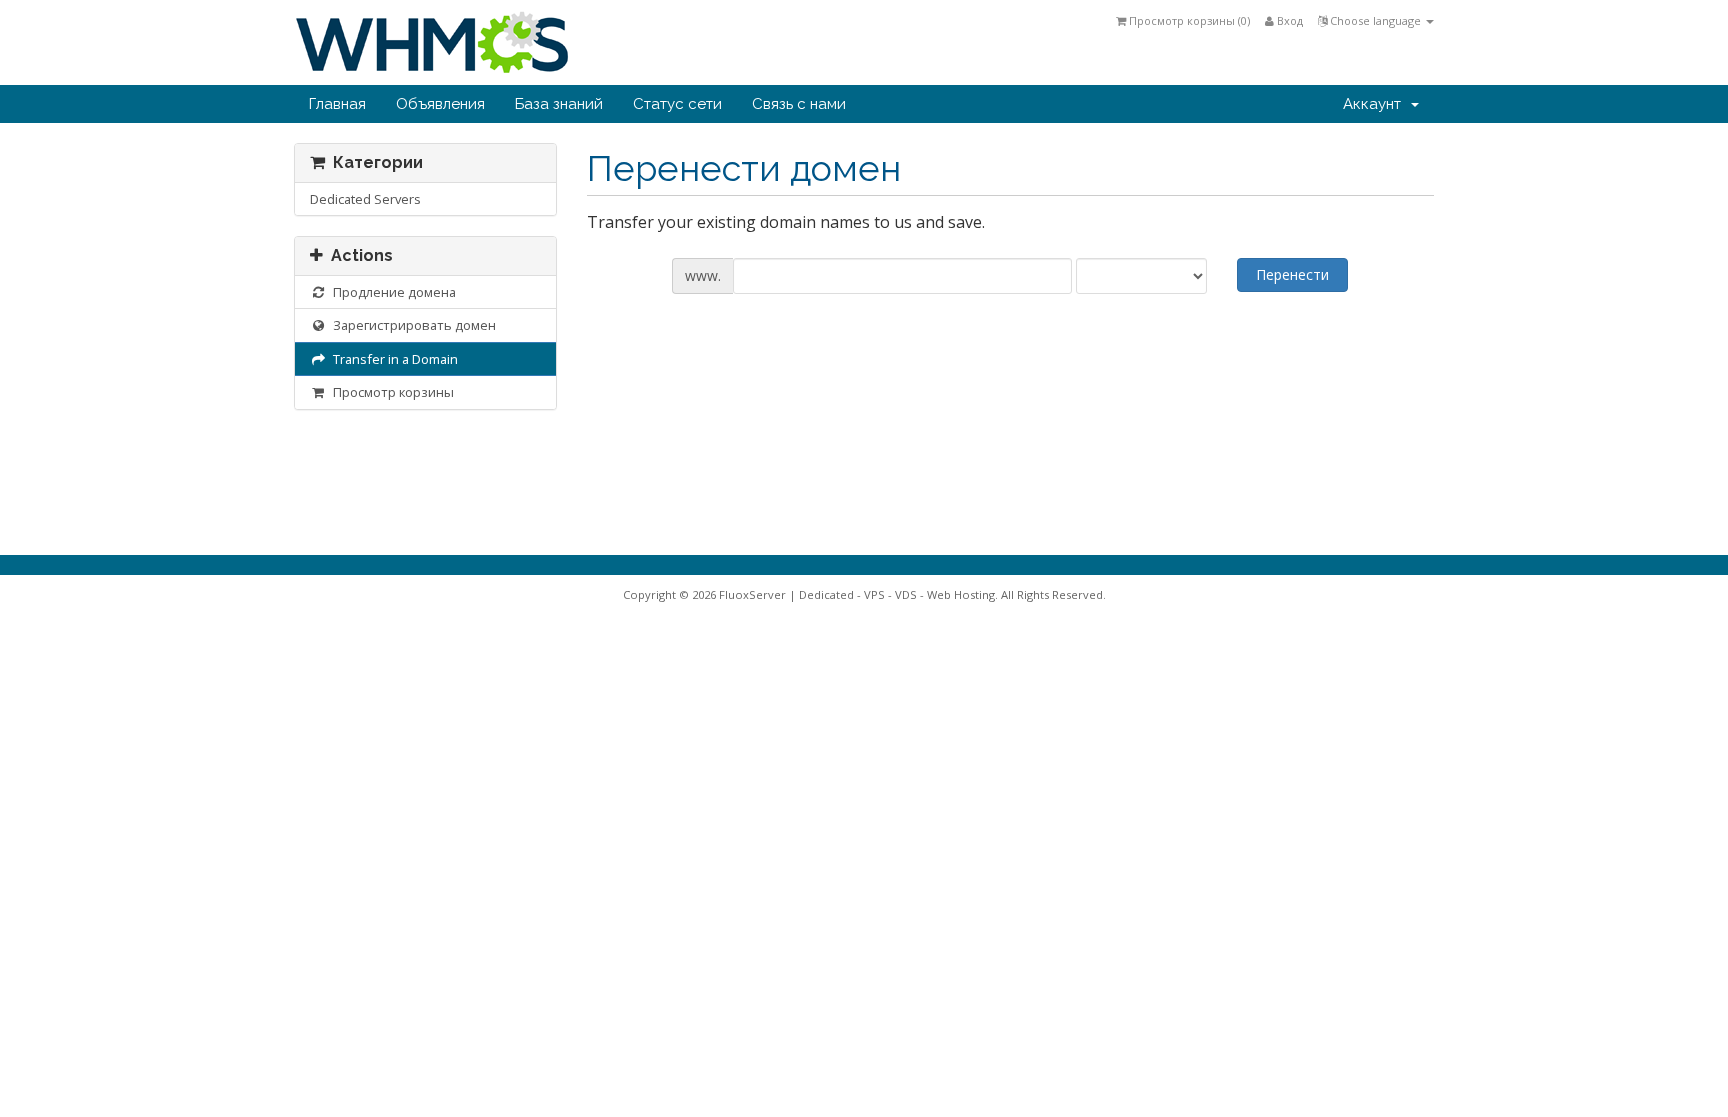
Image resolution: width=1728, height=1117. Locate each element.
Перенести (1292, 274)
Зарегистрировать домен (411, 325)
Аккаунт (1376, 104)
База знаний (559, 104)
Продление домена (391, 292)
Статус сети (677, 104)
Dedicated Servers (365, 199)
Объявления (440, 104)
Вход (1288, 20)
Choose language (1375, 20)
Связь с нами (799, 104)
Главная (337, 104)
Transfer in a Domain (392, 359)
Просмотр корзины (390, 392)
